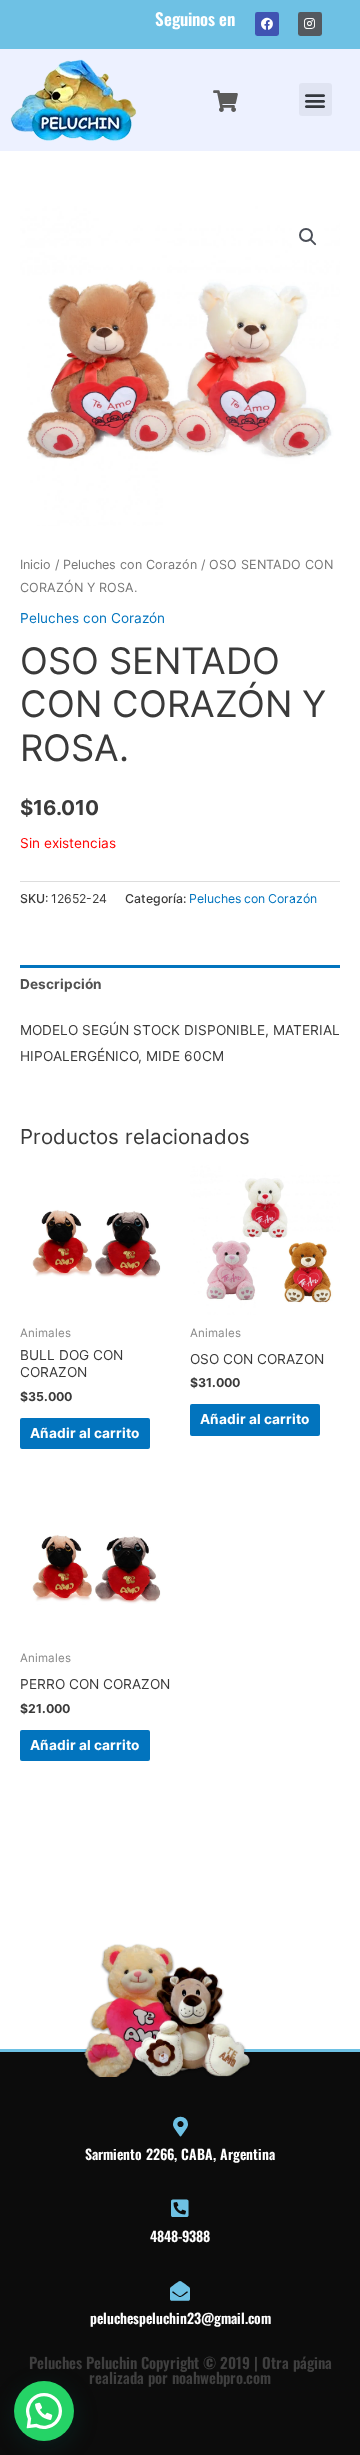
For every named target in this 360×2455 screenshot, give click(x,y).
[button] (315, 99)
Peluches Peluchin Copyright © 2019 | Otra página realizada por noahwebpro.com (180, 2369)
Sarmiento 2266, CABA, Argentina (180, 2153)
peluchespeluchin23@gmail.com (180, 2317)
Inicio (35, 564)
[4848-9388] (180, 2209)
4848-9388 (180, 2235)
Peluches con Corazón (130, 564)
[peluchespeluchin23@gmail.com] (180, 2291)
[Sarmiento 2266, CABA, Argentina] (180, 2127)
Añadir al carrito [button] (84, 1433)
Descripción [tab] (61, 984)
